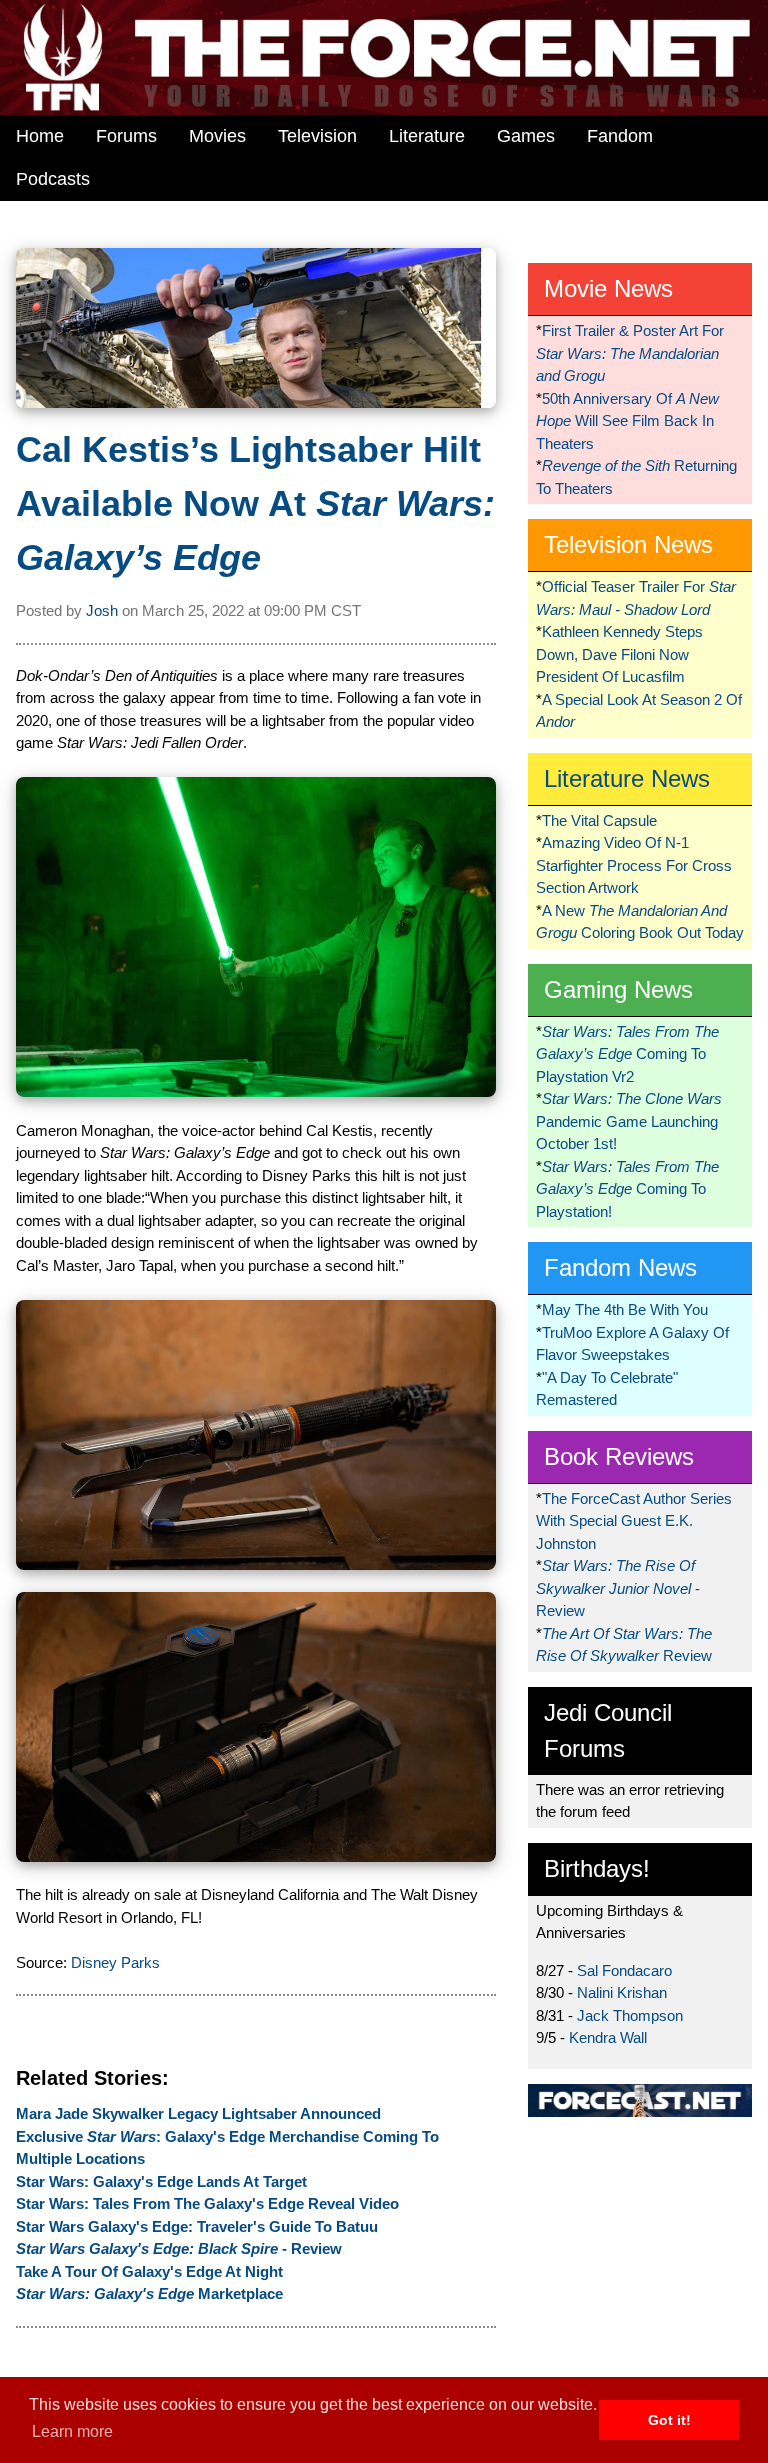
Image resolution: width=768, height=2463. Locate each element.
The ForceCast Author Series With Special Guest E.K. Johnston (634, 1521)
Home (40, 136)
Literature (427, 136)
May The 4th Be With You (625, 1309)
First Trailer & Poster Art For (630, 353)
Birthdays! (597, 1868)
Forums (126, 136)
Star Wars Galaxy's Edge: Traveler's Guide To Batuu (197, 2226)
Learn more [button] (72, 2431)
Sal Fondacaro (624, 1970)
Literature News (627, 778)
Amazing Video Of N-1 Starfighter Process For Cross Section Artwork (634, 865)
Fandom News (620, 1267)
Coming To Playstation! (627, 1189)
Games (526, 136)
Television (317, 136)
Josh (102, 610)
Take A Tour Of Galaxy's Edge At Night (149, 2271)
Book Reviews (619, 1456)
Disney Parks (115, 1962)
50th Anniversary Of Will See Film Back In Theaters (627, 421)
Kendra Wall (608, 2037)
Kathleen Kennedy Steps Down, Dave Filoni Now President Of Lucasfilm (619, 654)
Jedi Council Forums (608, 1730)
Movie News (608, 288)
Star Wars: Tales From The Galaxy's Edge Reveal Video (207, 2203)
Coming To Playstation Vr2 (627, 1054)
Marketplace (149, 2293)
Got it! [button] (669, 2420)
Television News (628, 544)
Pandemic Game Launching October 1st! (629, 1121)
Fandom (620, 136)
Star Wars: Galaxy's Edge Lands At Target (161, 2181)
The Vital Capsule (599, 820)
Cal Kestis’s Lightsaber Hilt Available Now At (255, 503)
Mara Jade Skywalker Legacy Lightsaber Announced (198, 2113)
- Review (179, 2248)
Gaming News (618, 989)
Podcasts (53, 179)
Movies (217, 136)
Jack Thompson (630, 2015)
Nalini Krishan (622, 1992)
